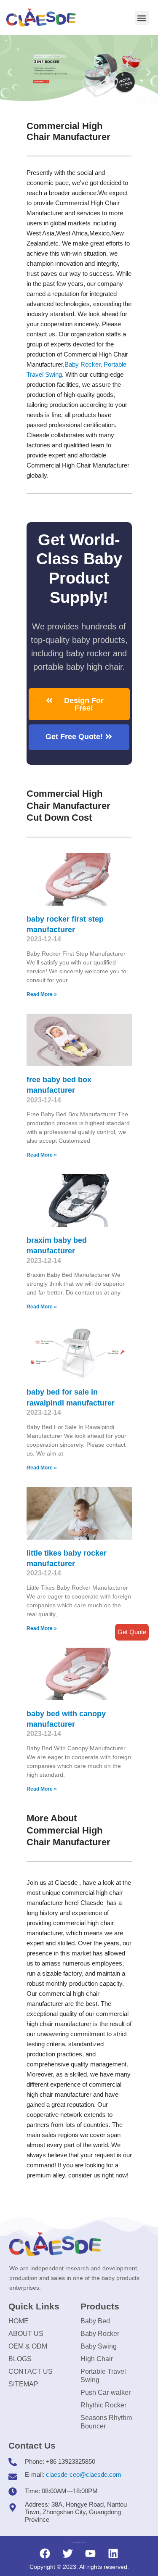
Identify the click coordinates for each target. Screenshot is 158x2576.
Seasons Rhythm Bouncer (106, 2422)
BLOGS (20, 2359)
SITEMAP (23, 2384)
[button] (142, 18)
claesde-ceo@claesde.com (84, 2474)
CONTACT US (31, 2371)
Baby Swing (99, 2346)
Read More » (42, 994)
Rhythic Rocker (103, 2405)
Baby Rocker (82, 364)
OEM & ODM (28, 2346)
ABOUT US (26, 2334)
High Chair (97, 2359)
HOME (19, 2321)
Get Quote (132, 1632)
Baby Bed (95, 2321)
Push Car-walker (106, 2392)
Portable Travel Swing (103, 2376)
